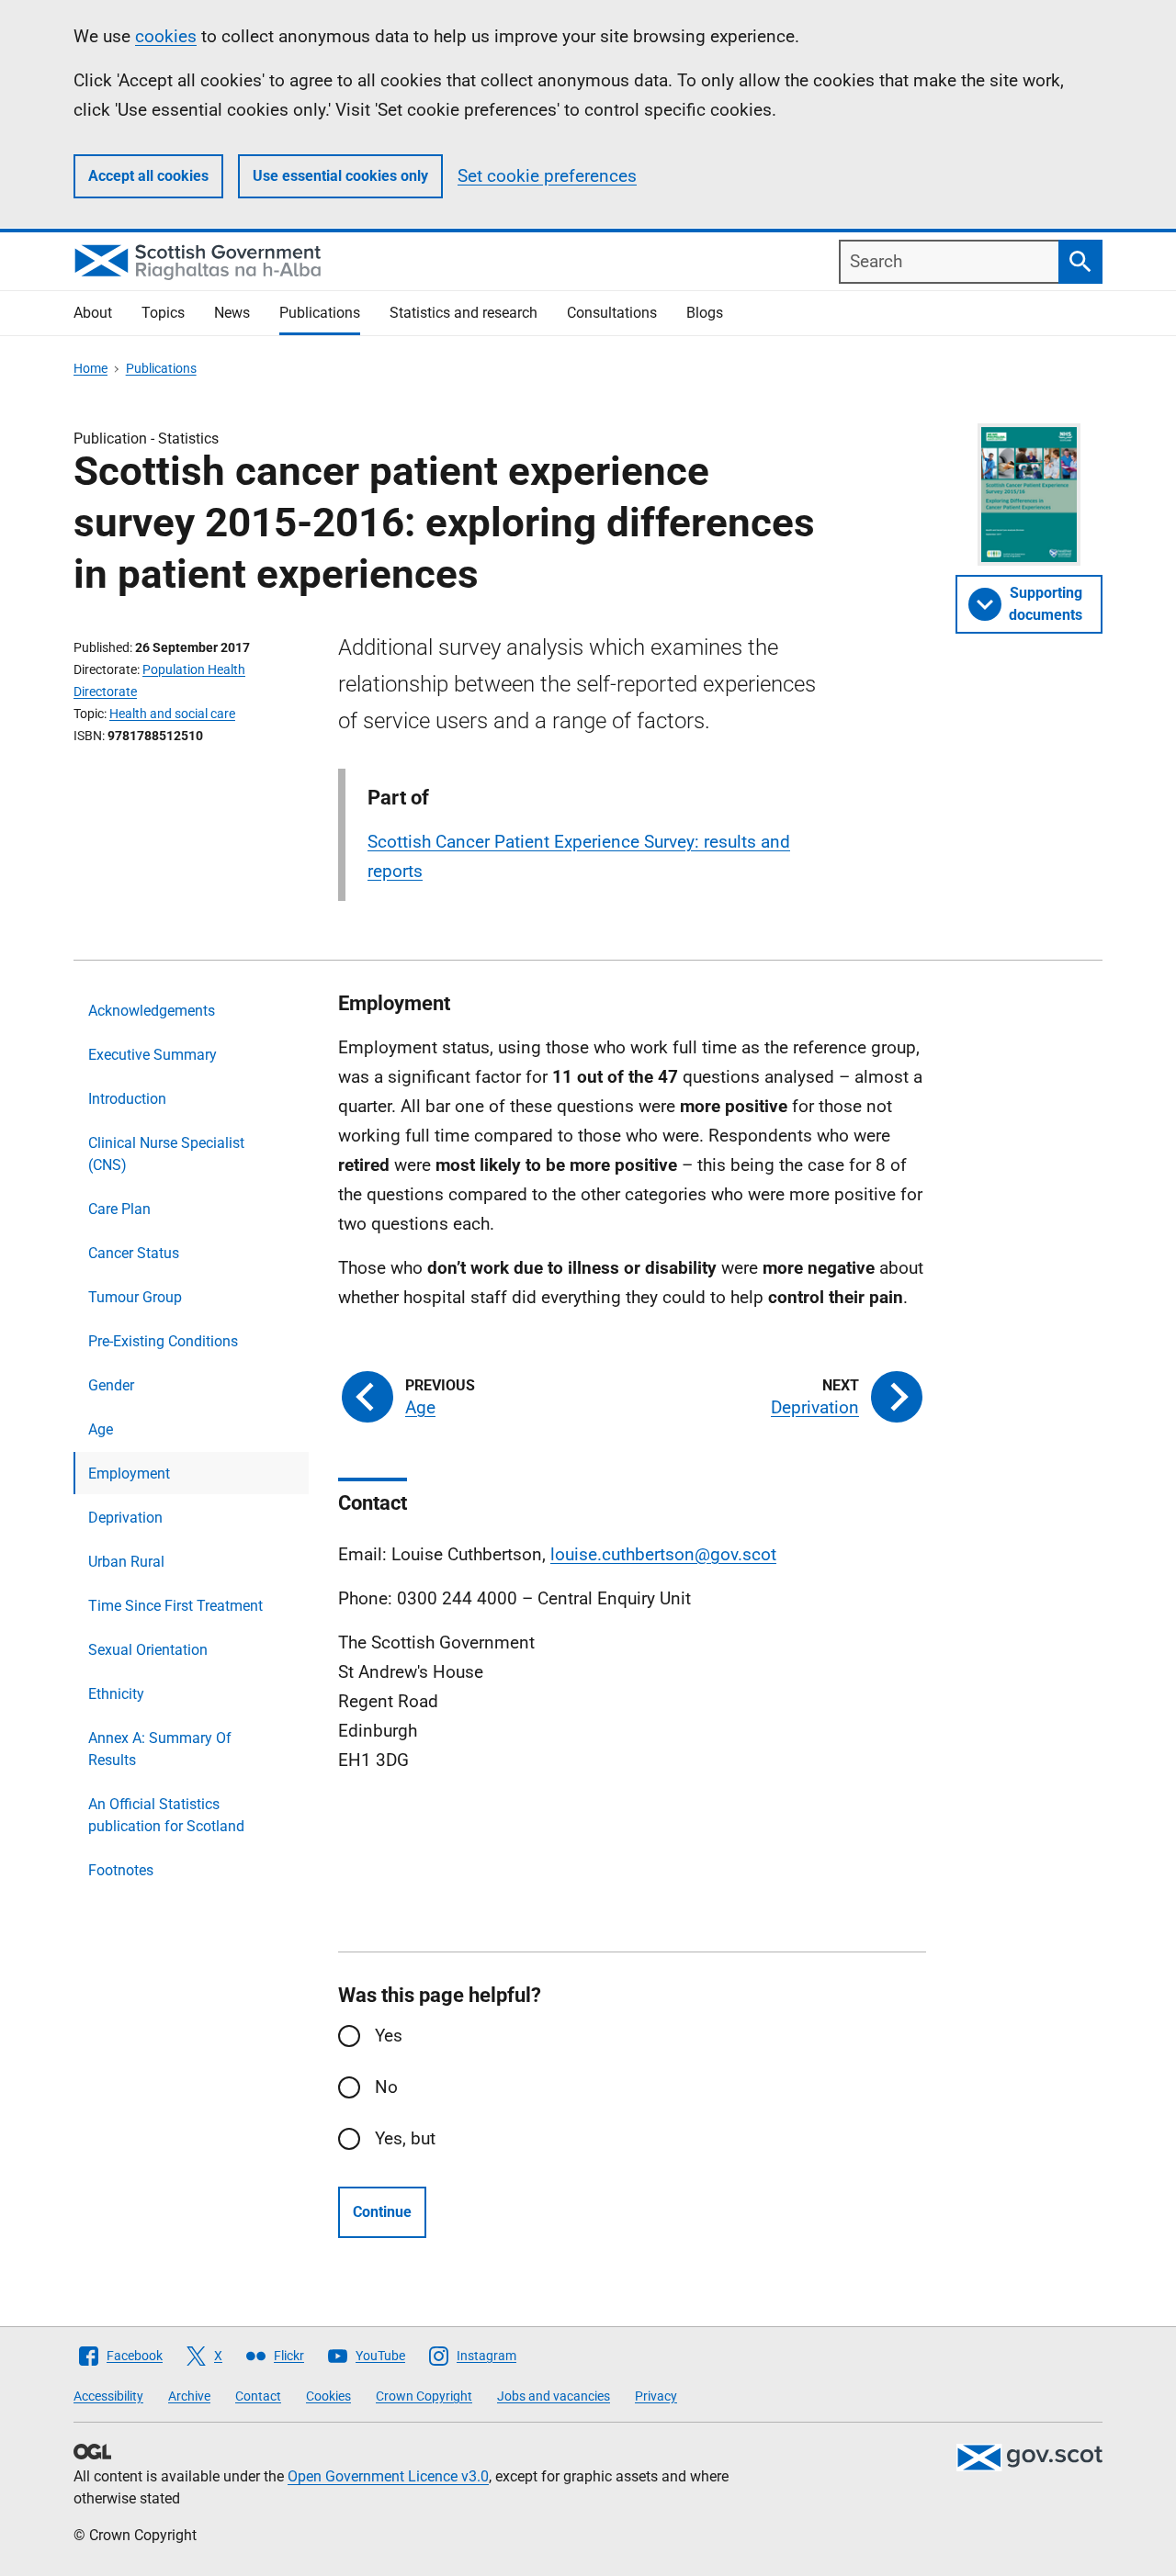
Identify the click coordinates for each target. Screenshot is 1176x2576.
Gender (111, 1385)
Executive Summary (153, 1055)
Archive (189, 2396)
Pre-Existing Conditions (163, 1341)
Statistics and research (464, 313)
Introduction (127, 1099)
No (386, 2087)
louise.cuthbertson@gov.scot (663, 1554)
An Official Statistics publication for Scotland (166, 1815)
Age (101, 1429)
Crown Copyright (424, 2396)
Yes (389, 2036)
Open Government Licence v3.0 (388, 2476)
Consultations (612, 313)
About (93, 313)
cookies (166, 36)
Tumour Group (135, 1297)
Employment (129, 1474)
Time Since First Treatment (175, 1606)
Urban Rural (126, 1562)
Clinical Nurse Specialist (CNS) (166, 1154)
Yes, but (405, 2138)
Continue (382, 2212)
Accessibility (108, 2396)
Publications (320, 313)
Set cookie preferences (547, 176)
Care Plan (119, 1209)
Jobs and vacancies (554, 2396)
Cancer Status (134, 1253)
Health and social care (172, 714)
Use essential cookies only (340, 176)
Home (90, 368)
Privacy (656, 2396)
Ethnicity (116, 1694)
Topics (163, 313)
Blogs (705, 313)
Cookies (328, 2396)
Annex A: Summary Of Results (160, 1749)
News (232, 313)
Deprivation (125, 1518)
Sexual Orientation (148, 1650)
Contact (258, 2396)
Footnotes (121, 1870)
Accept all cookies (148, 176)
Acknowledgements (152, 1011)
